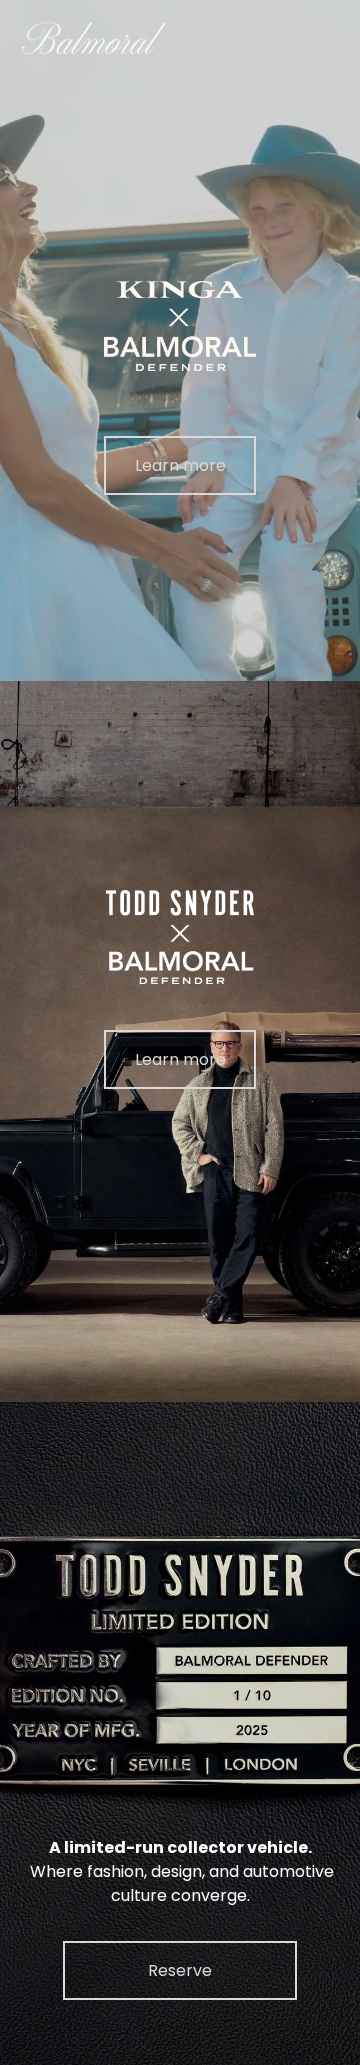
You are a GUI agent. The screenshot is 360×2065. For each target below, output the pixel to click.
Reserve (180, 1970)
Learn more (180, 465)
